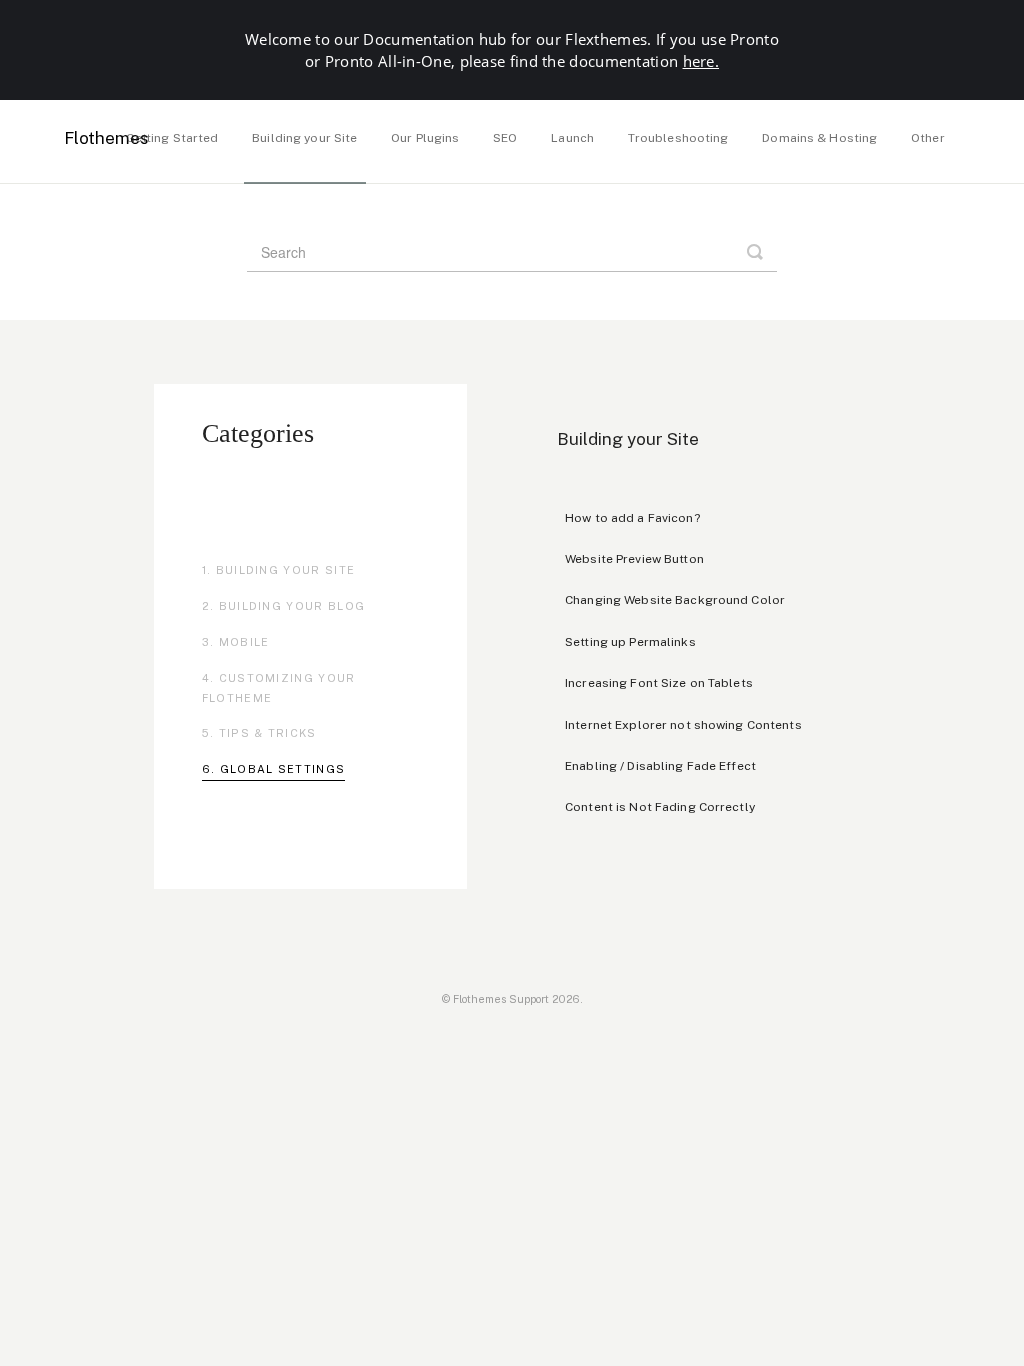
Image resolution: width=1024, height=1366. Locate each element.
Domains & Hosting (819, 138)
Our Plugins (425, 138)
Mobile (244, 642)
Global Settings (283, 769)
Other (928, 138)
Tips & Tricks (268, 733)
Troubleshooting (678, 138)
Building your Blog (292, 606)
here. (701, 61)
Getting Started (172, 138)
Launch (572, 138)
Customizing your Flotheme (279, 688)
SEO (505, 138)
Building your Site (304, 138)
